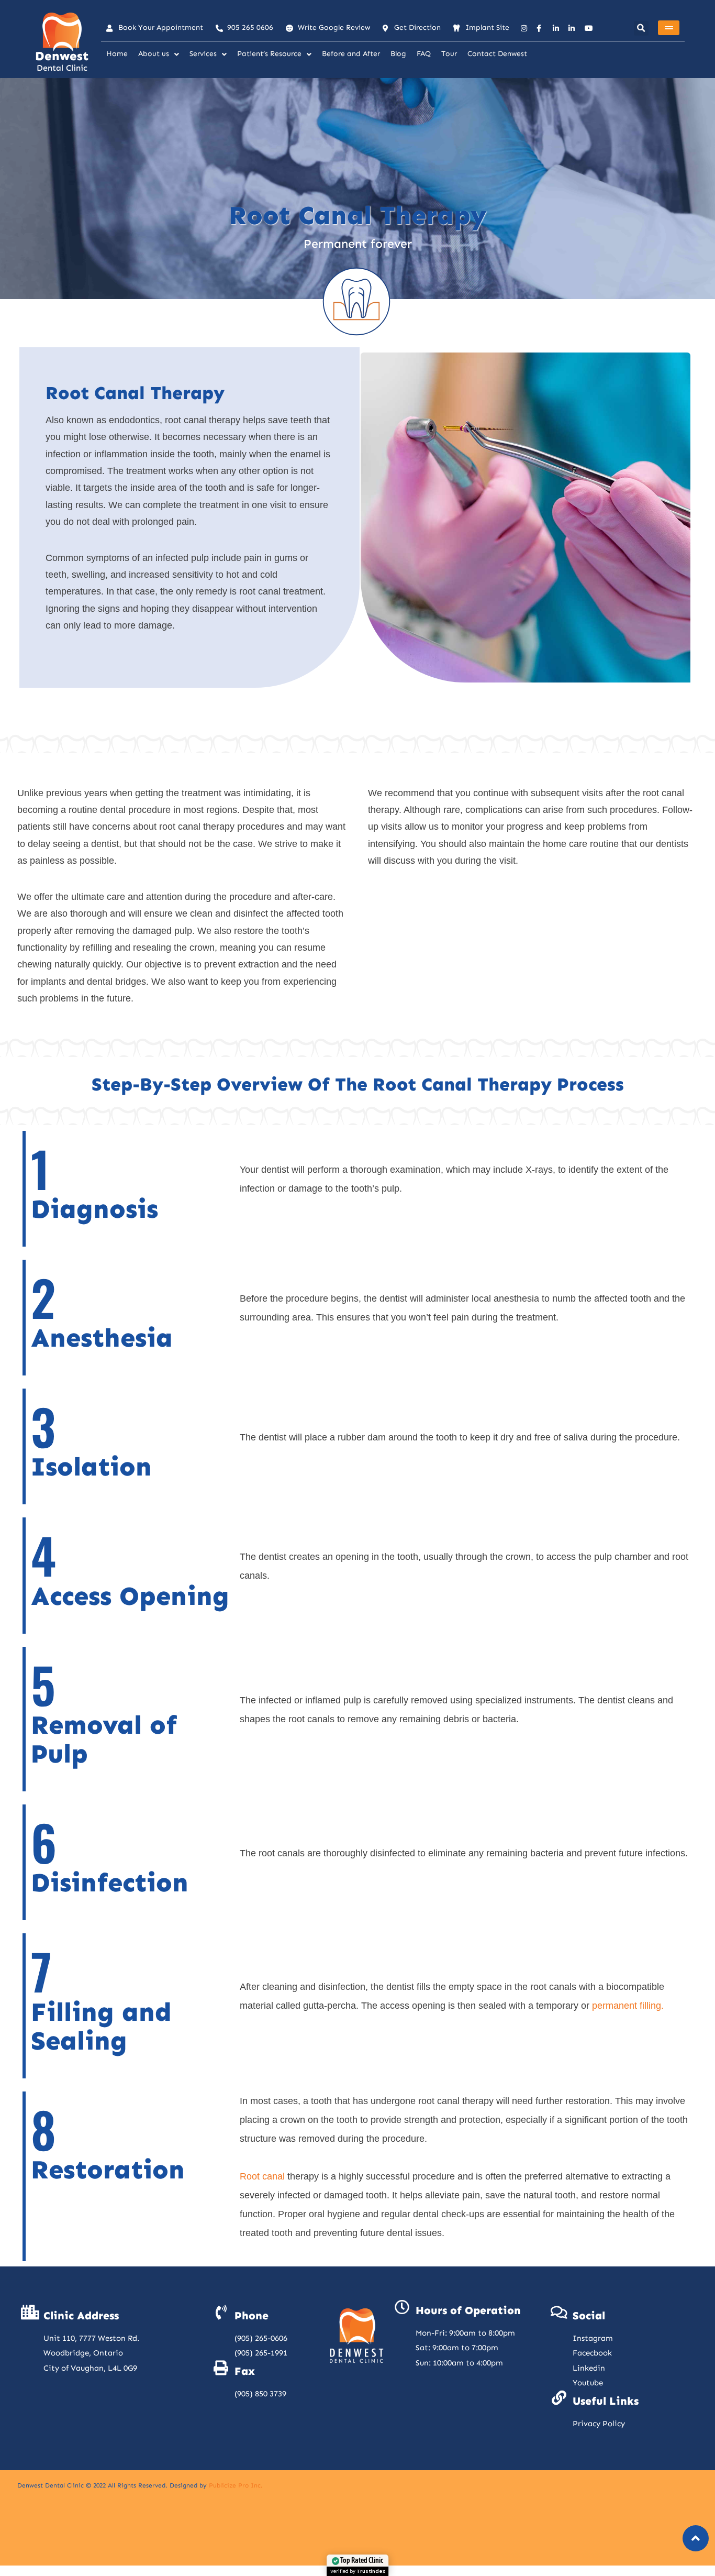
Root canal (262, 2176)
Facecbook (592, 2353)
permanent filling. (628, 2006)
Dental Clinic (62, 68)
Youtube (588, 2383)
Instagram (593, 2338)
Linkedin (589, 2368)
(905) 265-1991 (261, 2353)
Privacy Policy (599, 2424)
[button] (641, 28)
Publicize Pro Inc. (236, 2485)
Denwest (62, 56)
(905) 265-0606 (261, 2338)
